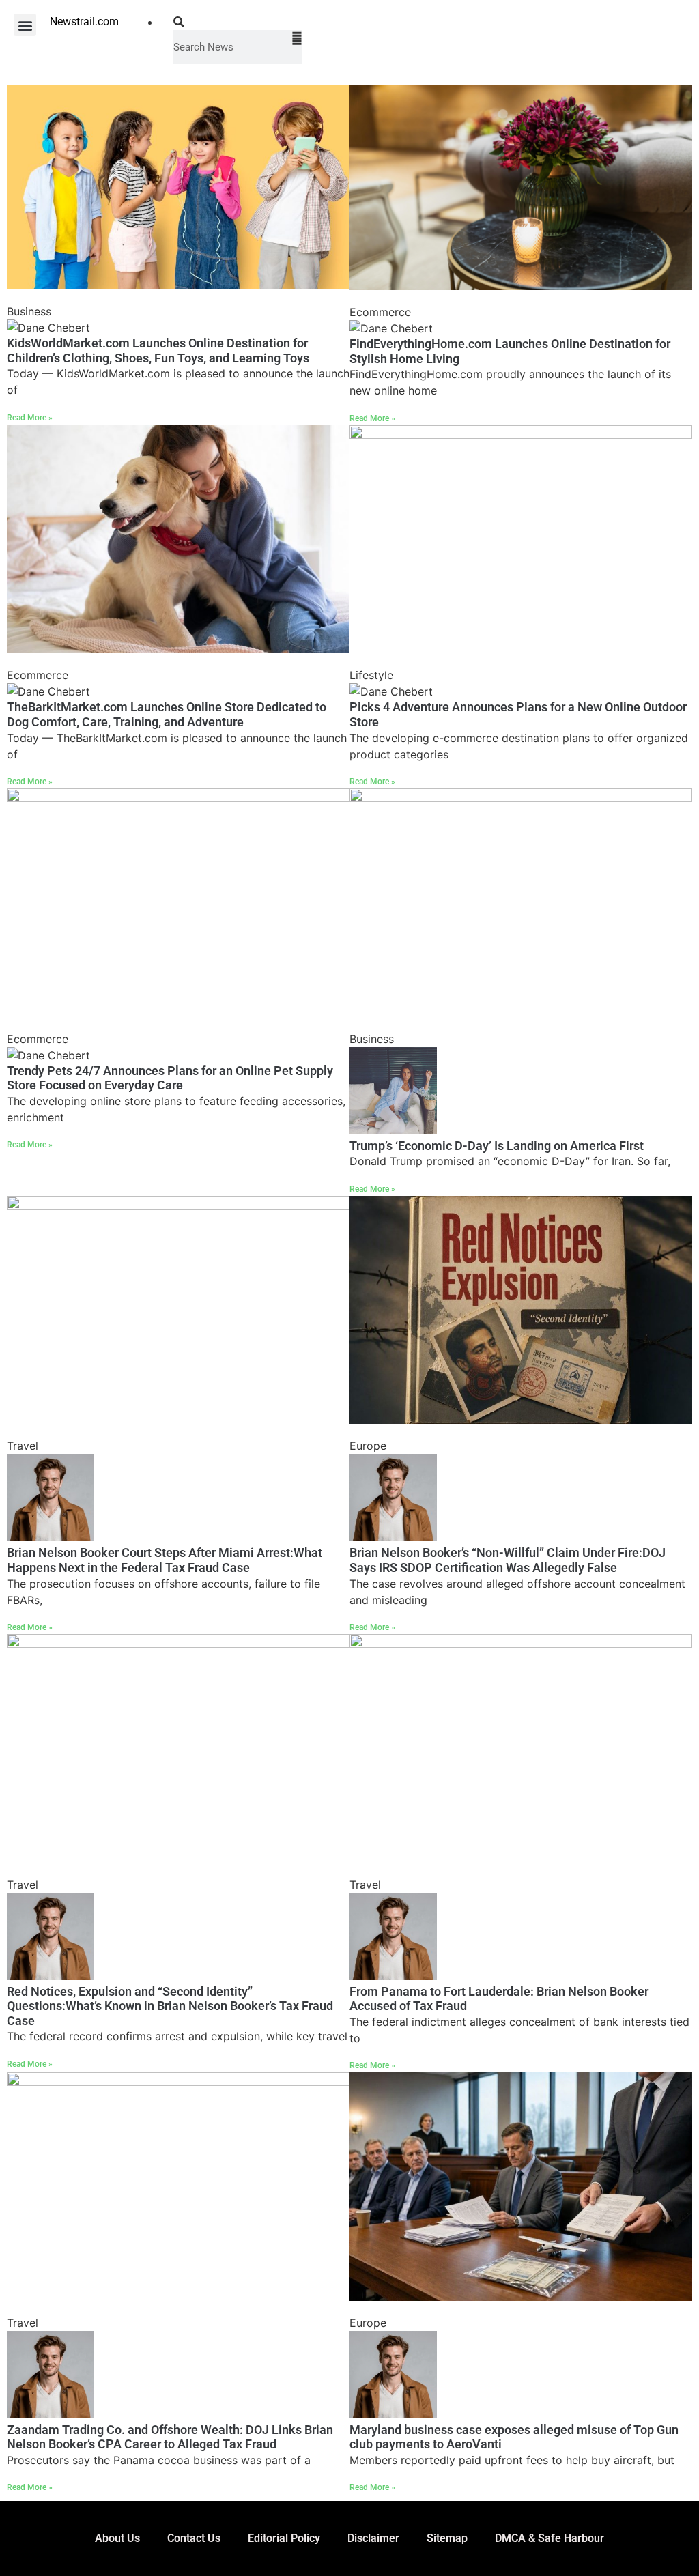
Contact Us (194, 2538)
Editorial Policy (284, 2538)
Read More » (30, 418)
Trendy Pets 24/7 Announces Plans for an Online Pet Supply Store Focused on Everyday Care (170, 1078)
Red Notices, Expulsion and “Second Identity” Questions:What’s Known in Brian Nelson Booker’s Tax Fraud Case (170, 2006)
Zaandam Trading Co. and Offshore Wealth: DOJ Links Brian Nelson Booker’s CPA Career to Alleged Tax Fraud (170, 2437)
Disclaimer (373, 2538)
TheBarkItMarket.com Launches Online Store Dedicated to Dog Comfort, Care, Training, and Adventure (167, 714)
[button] (25, 25)
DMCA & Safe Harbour (550, 2538)
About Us (117, 2538)
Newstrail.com (84, 22)
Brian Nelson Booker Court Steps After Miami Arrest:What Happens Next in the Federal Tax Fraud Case (165, 1560)
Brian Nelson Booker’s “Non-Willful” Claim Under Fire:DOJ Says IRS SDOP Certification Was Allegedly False (508, 1560)
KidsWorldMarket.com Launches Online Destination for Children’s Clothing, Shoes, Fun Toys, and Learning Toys (158, 350)
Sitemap (447, 2538)
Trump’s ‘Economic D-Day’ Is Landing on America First (497, 1146)
